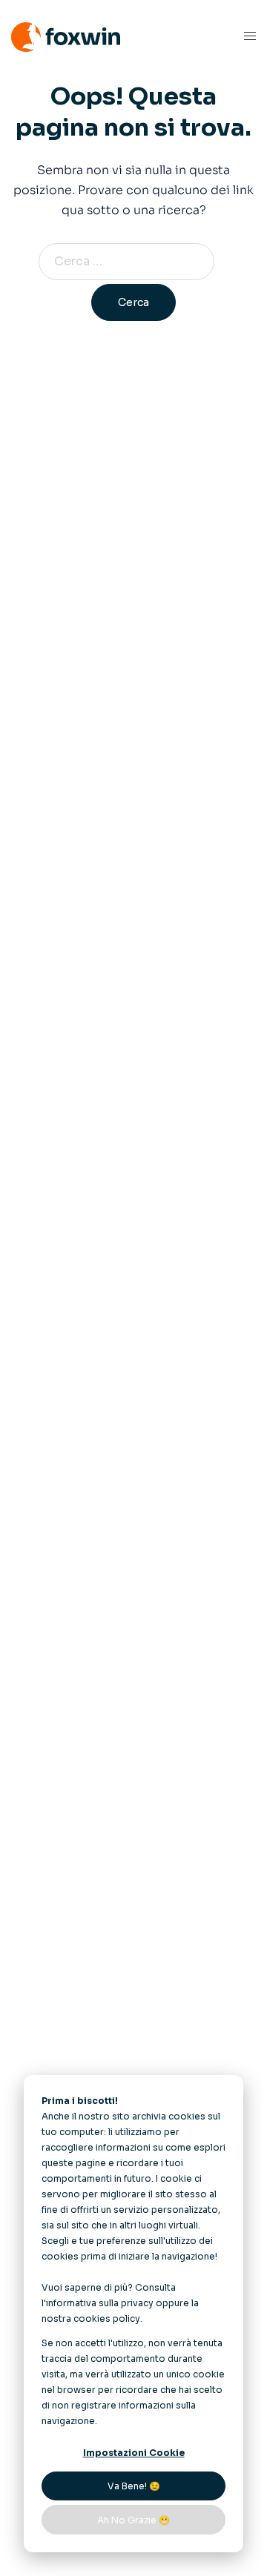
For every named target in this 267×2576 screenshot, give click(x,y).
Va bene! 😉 (134, 2486)
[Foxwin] (66, 36)
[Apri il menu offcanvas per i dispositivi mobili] (250, 37)
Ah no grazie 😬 (133, 2520)
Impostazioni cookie (134, 2453)
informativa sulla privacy (100, 2303)
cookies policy (107, 2318)
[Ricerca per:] (134, 262)
